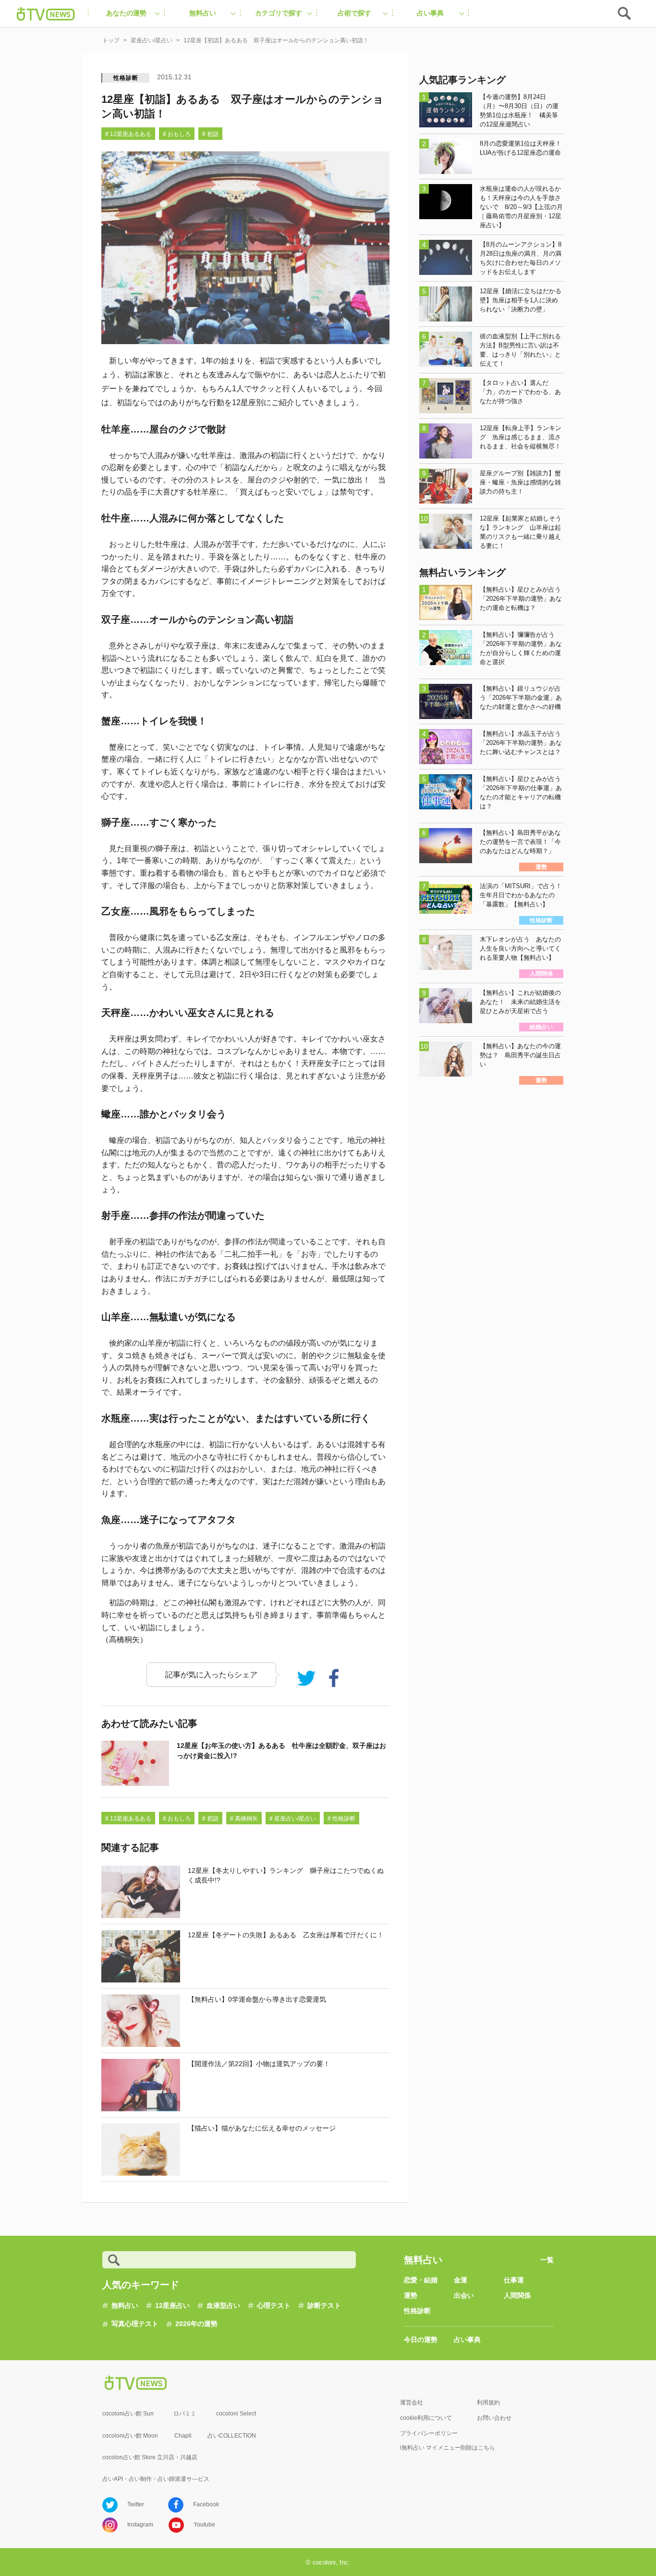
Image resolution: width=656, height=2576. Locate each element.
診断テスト (324, 2305)
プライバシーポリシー (429, 2433)
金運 (461, 2280)
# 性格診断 (341, 1819)
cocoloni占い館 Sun (128, 2414)
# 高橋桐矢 (244, 1819)
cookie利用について (426, 2418)
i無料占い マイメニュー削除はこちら (448, 2448)
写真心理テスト (135, 2324)
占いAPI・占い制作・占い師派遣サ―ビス (156, 2479)
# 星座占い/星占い (293, 1819)
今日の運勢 (421, 2340)
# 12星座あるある (128, 134)
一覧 (547, 2260)
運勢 (411, 2295)
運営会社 (412, 2403)
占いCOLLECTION (232, 2436)
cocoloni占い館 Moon (130, 2436)
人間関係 (517, 2295)
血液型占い (223, 2305)
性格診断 (126, 78)
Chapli (183, 2436)
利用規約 (488, 2403)
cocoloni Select (236, 2414)
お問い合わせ (494, 2418)
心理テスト (274, 2305)
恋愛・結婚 (421, 2280)
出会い (464, 2295)
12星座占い (172, 2305)
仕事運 (514, 2280)
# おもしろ (177, 134)
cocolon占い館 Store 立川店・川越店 (150, 2457)
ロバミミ (185, 2414)
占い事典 (467, 2340)
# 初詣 (210, 134)
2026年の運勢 (196, 2324)
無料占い (125, 2305)
